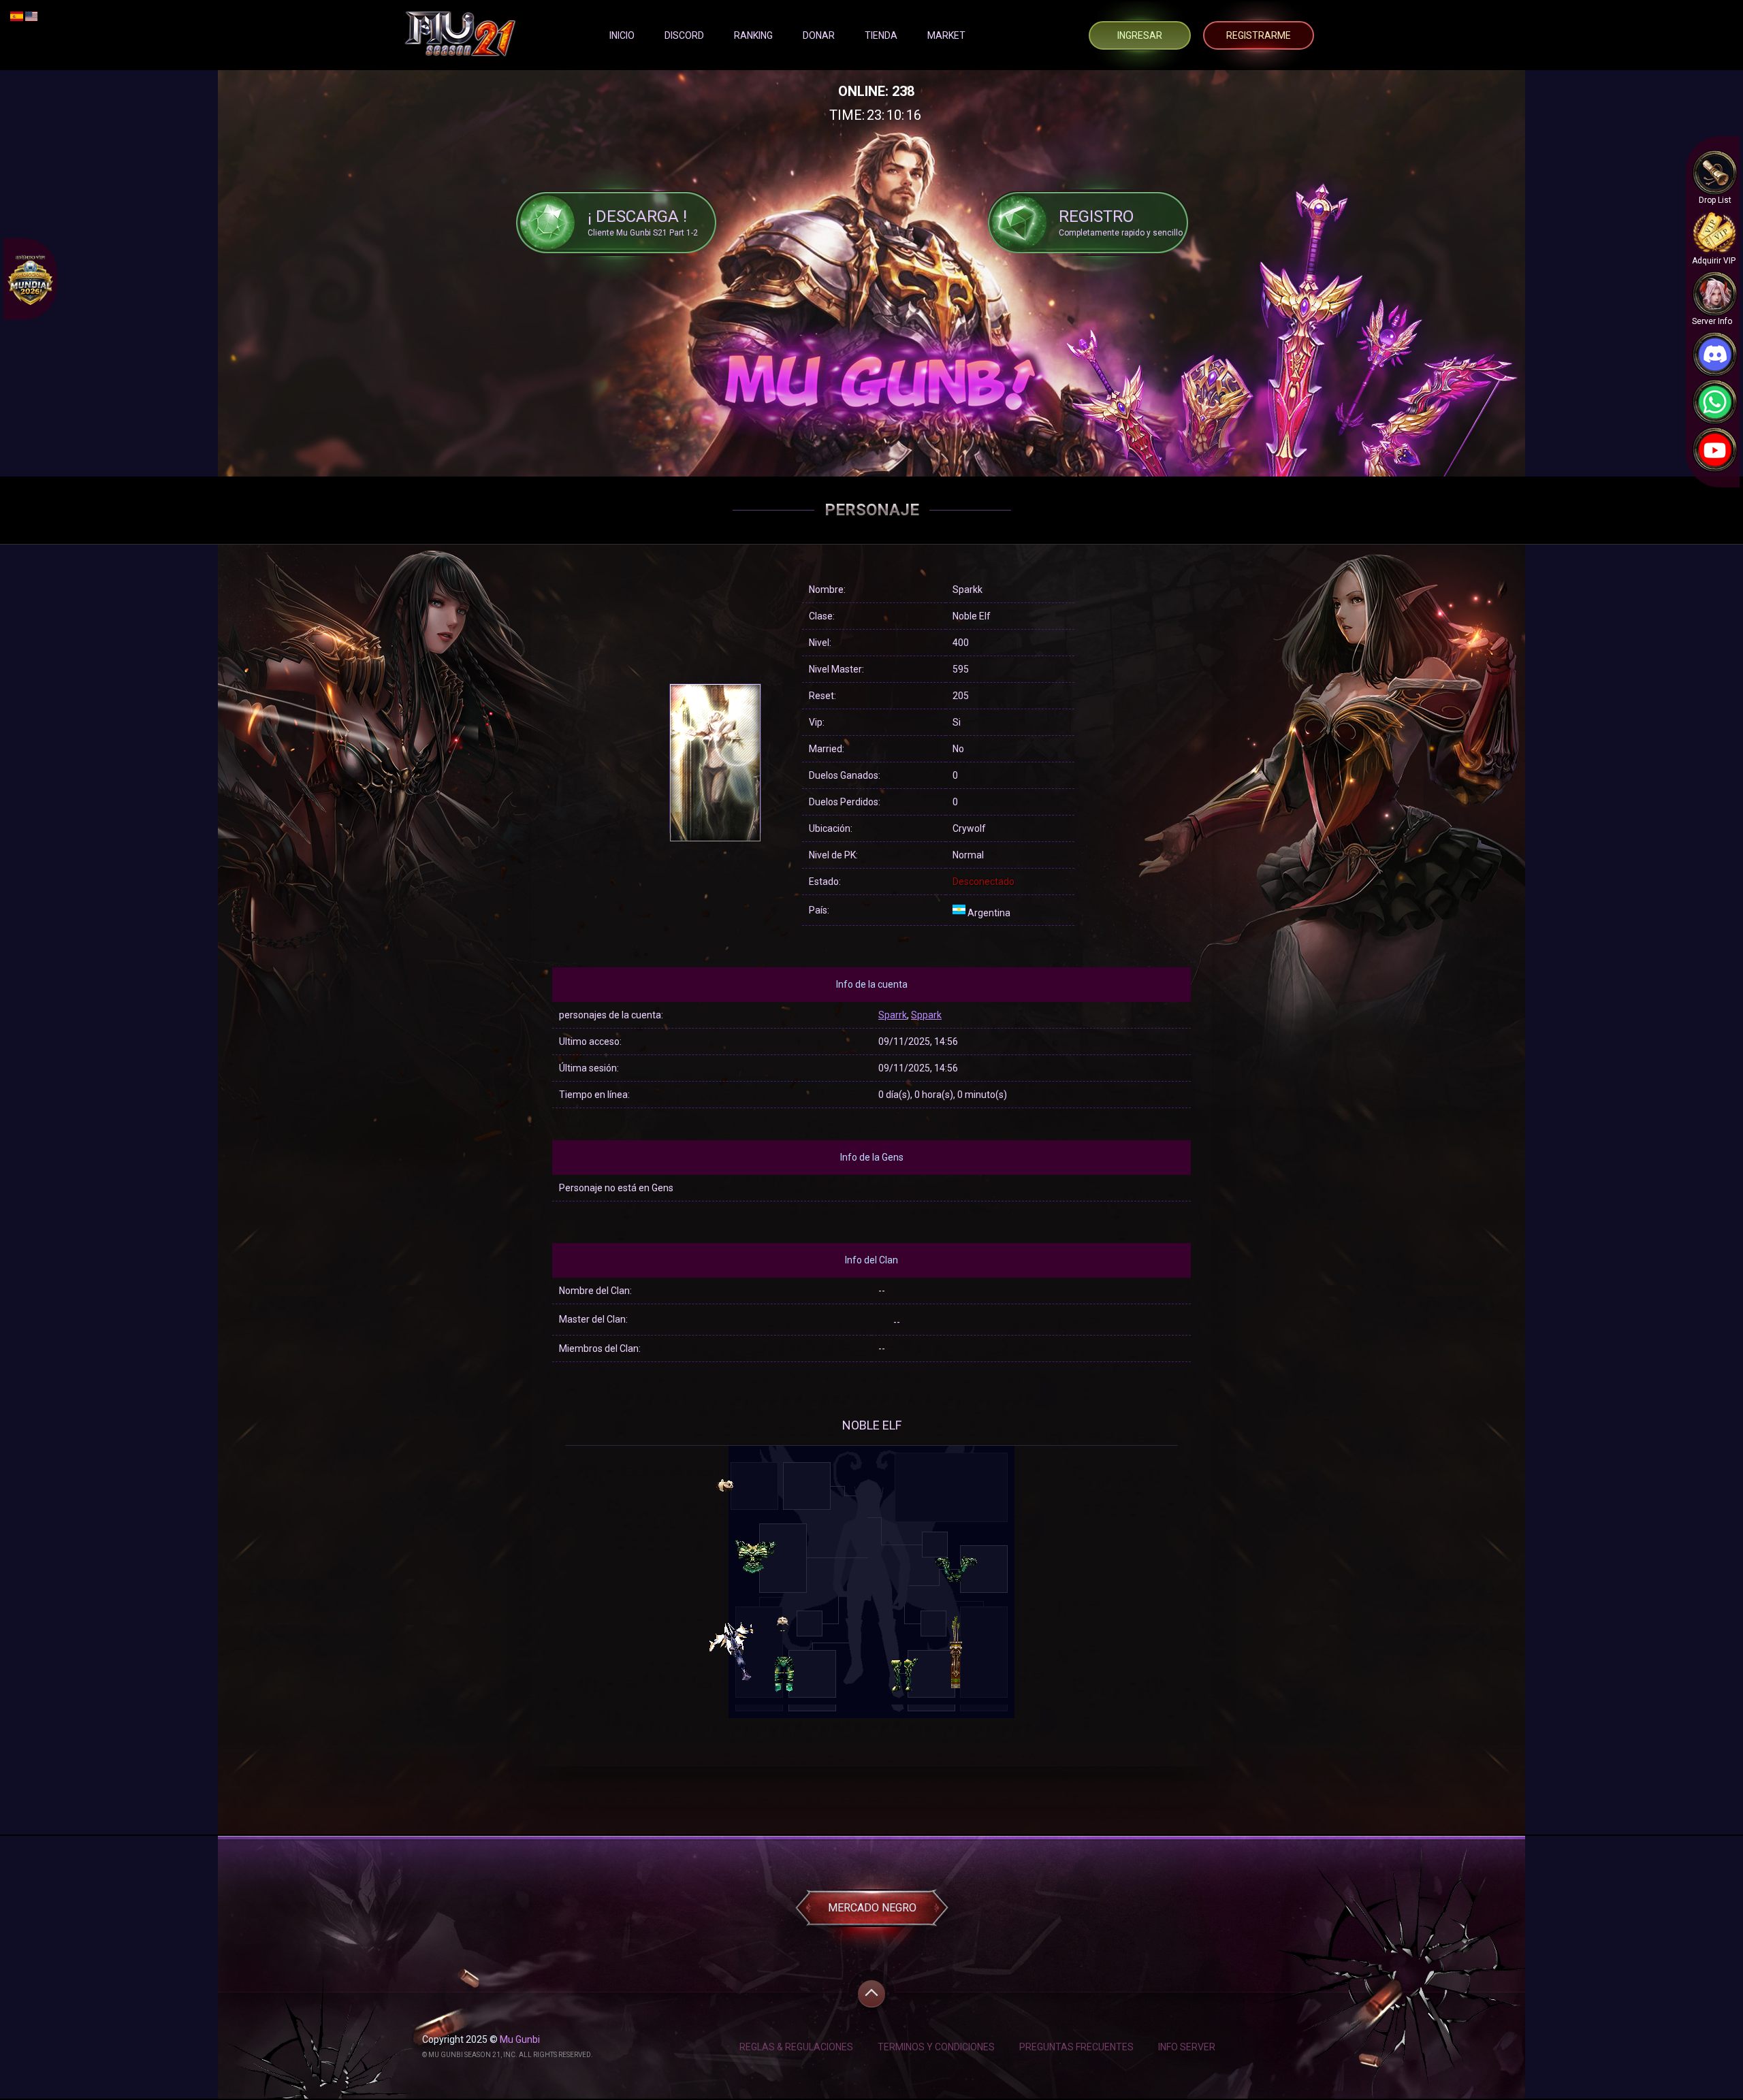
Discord (684, 35)
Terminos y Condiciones (936, 2047)
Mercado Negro (872, 1908)
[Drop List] (1715, 173)
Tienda (881, 35)
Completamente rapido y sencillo (1121, 222)
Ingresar (1140, 35)
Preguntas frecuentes (1076, 2047)
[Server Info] (1715, 294)
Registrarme (1259, 35)
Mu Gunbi (520, 2039)
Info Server (1187, 2047)
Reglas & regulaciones (796, 2047)
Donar (819, 35)
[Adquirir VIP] (1715, 233)
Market (946, 35)
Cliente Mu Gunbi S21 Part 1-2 (643, 222)
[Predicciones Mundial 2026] (30, 279)
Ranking (753, 35)
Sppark (926, 1015)
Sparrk (893, 1015)
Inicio (622, 35)
